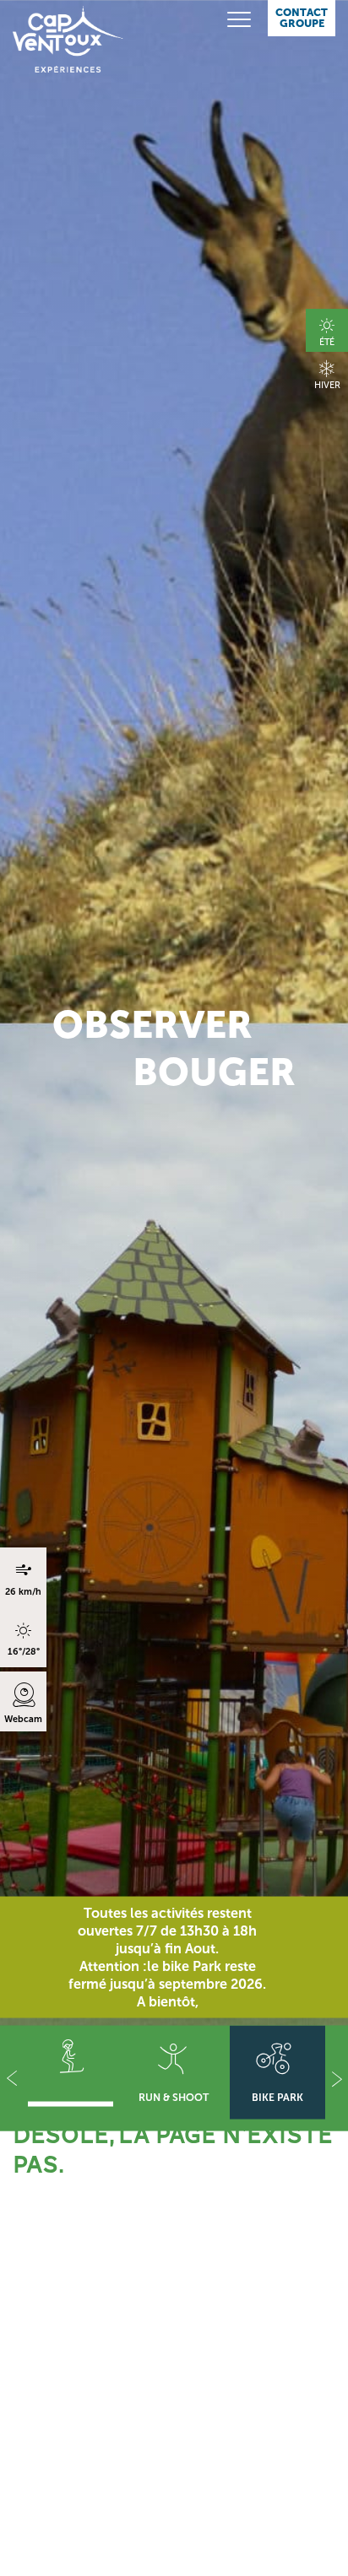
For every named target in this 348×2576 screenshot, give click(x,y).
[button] (11, 2079)
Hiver (327, 385)
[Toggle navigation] (228, 20)
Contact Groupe (302, 18)
